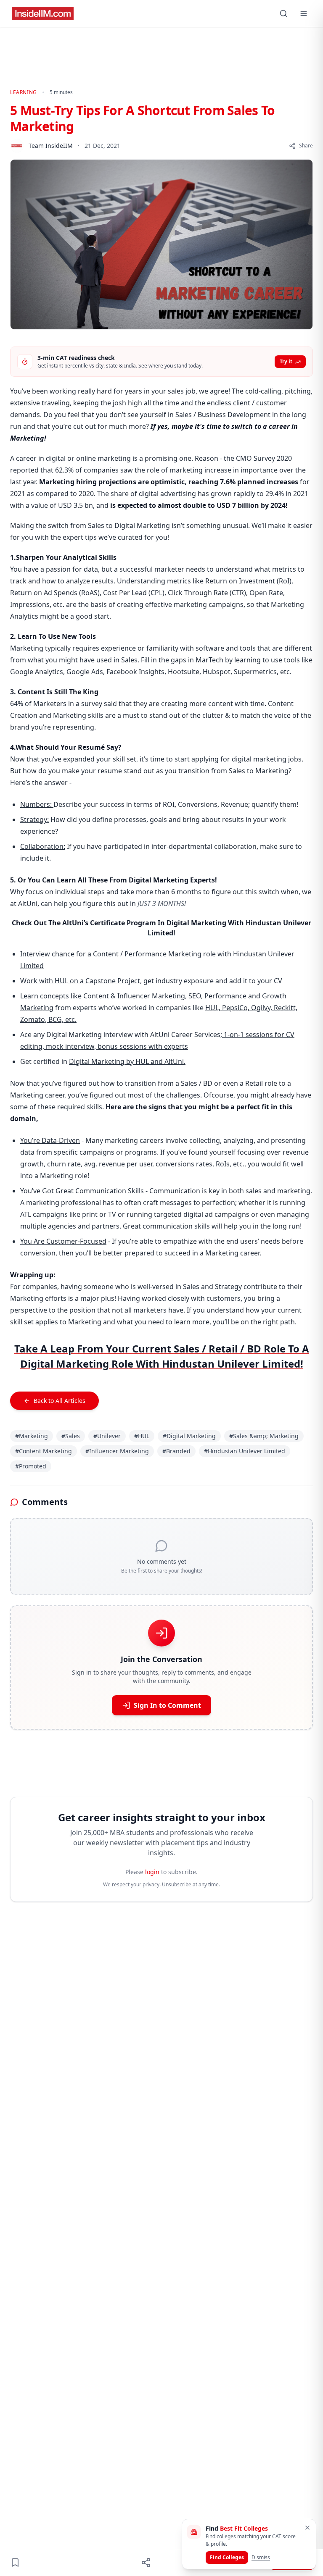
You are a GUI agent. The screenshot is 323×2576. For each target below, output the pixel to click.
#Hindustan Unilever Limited (245, 1451)
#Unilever (107, 1436)
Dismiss (261, 2557)
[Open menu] (304, 13)
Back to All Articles (60, 1401)
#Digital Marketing (189, 1436)
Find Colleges (227, 2557)
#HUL (142, 1436)
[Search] (283, 13)
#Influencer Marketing (117, 1451)
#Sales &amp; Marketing (264, 1436)
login (152, 1872)
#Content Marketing (44, 1451)
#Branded (176, 1451)
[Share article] (146, 2563)
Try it (286, 361)
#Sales (71, 1436)
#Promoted (31, 1466)
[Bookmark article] (15, 2563)
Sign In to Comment (167, 1705)
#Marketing (32, 1436)
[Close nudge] (307, 2528)
